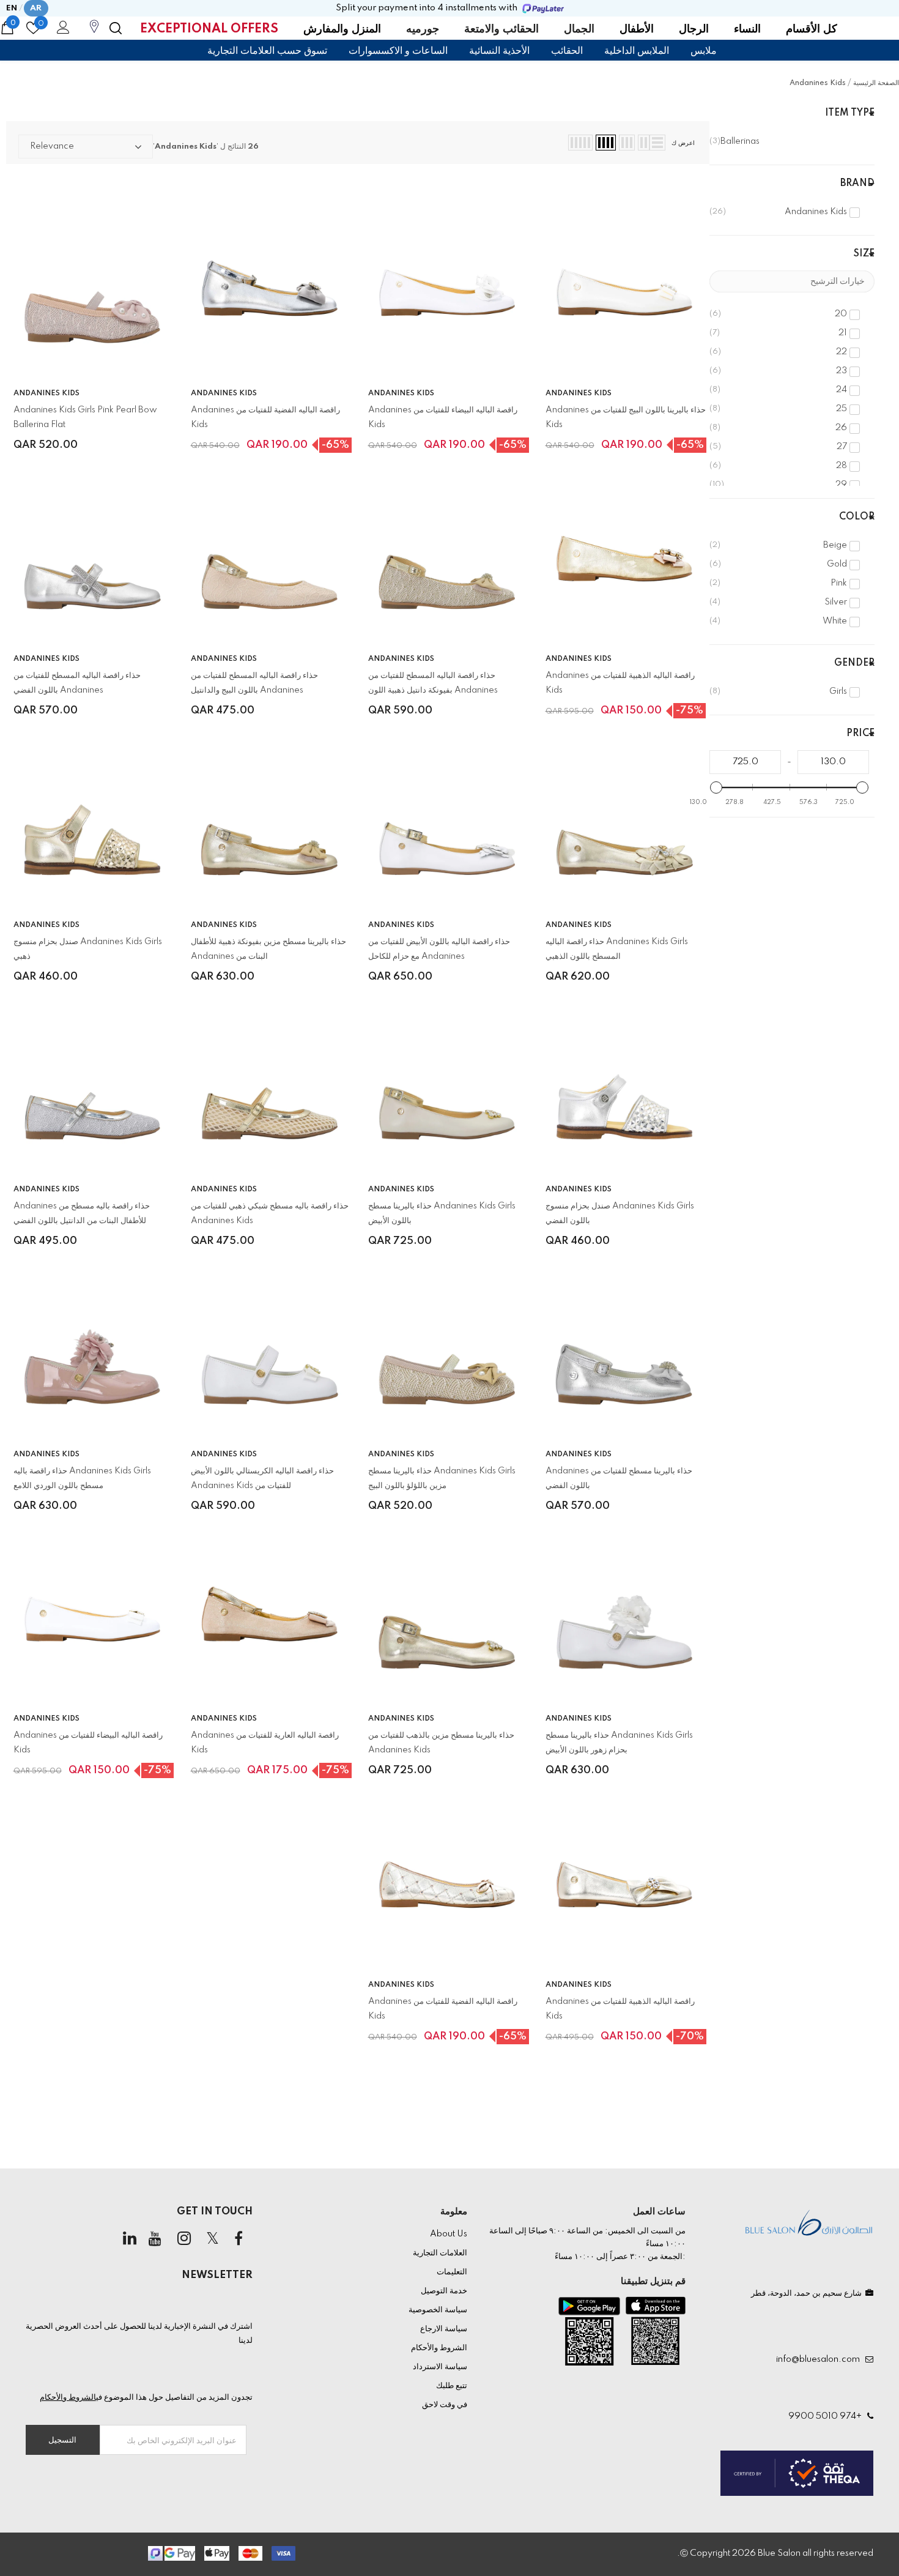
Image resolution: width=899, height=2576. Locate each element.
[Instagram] (184, 2239)
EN (12, 8)
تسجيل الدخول (61, 31)
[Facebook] (239, 2239)
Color (857, 517)
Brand (857, 184)
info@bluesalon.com (820, 2359)
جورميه (423, 29)
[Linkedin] (130, 2239)
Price (860, 734)
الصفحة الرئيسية (876, 83)
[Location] (94, 33)
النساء (747, 29)
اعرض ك (683, 143)
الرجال (694, 29)
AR (36, 8)
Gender (854, 663)
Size (864, 254)
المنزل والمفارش (342, 29)
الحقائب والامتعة (501, 29)
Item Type (850, 113)
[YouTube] (155, 2239)
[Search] (116, 28)
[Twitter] (213, 2239)
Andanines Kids (818, 83)
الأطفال (637, 29)
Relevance (52, 146)
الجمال (579, 29)
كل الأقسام (812, 29)
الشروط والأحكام (68, 2397)
